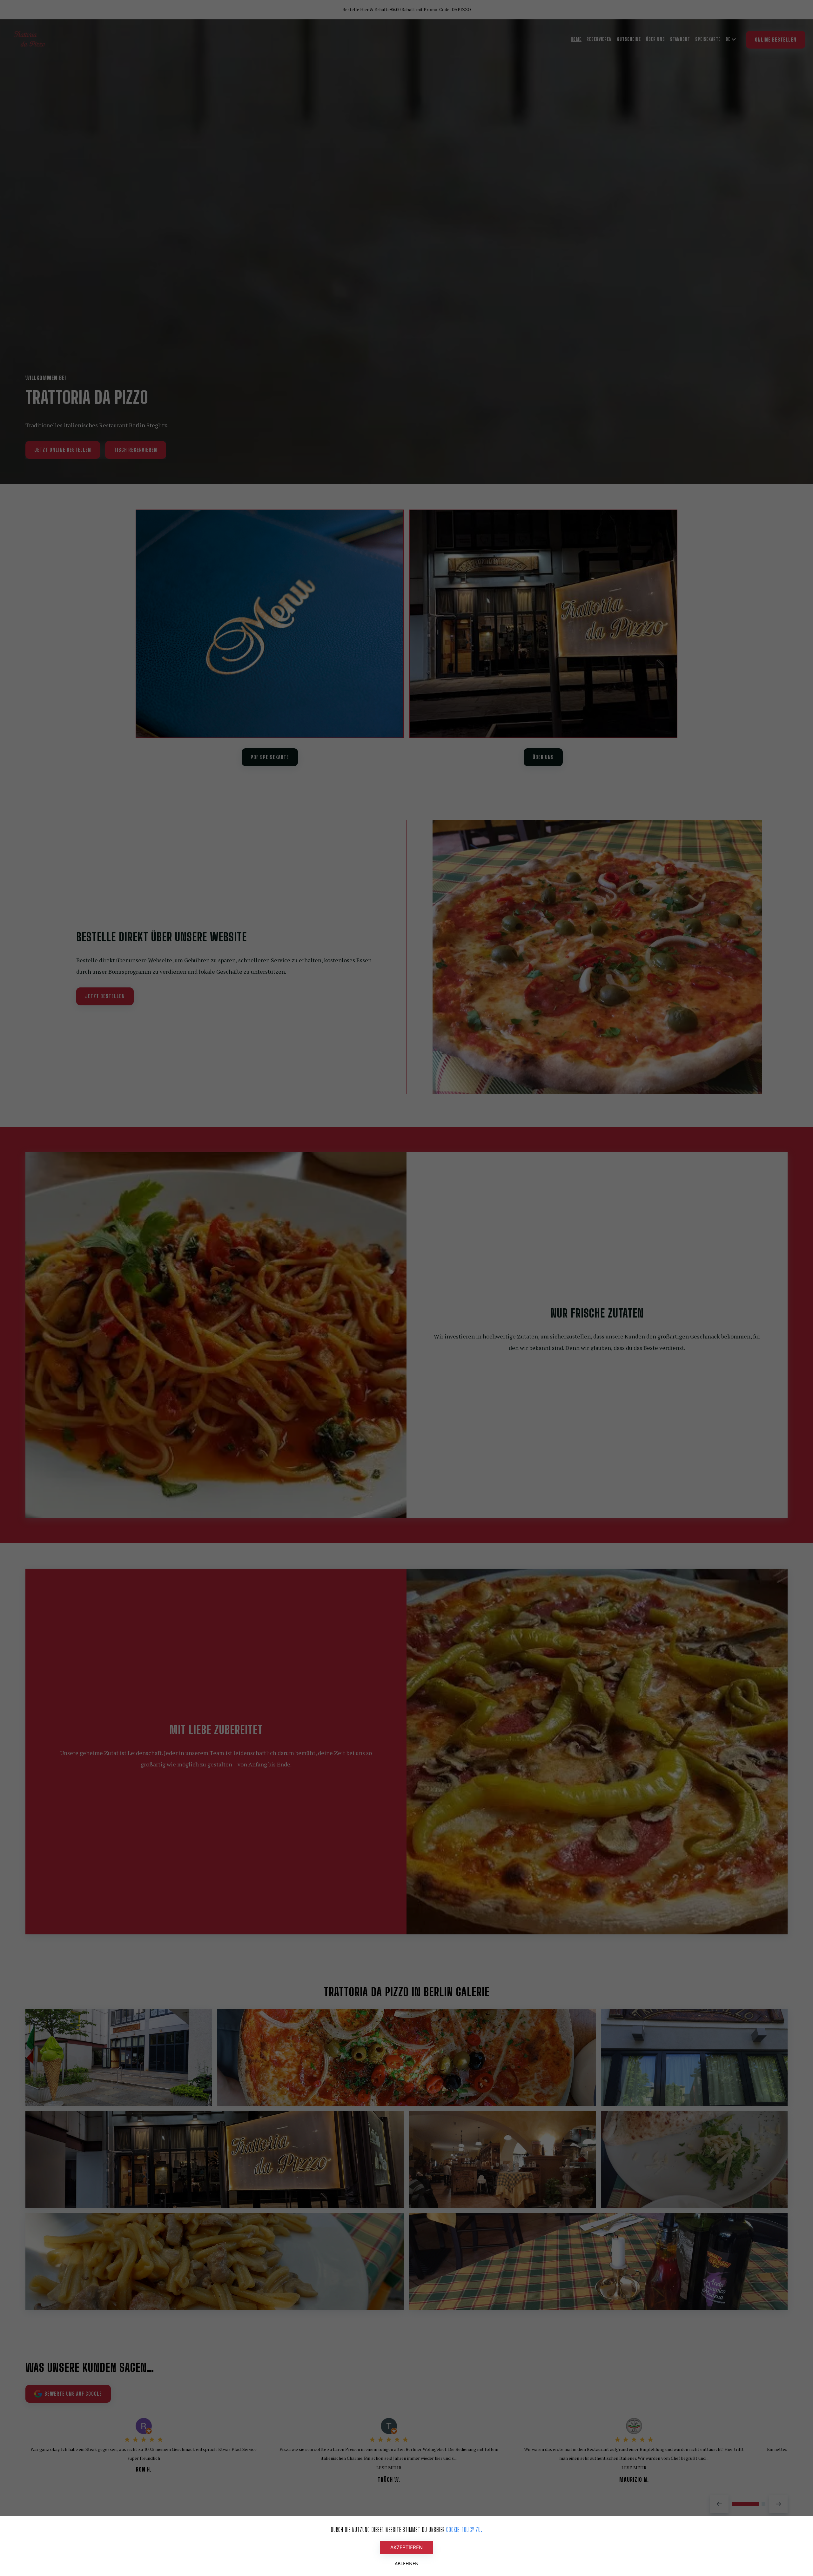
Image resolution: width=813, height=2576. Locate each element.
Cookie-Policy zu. (464, 2530)
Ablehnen (407, 2563)
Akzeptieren (406, 2547)
